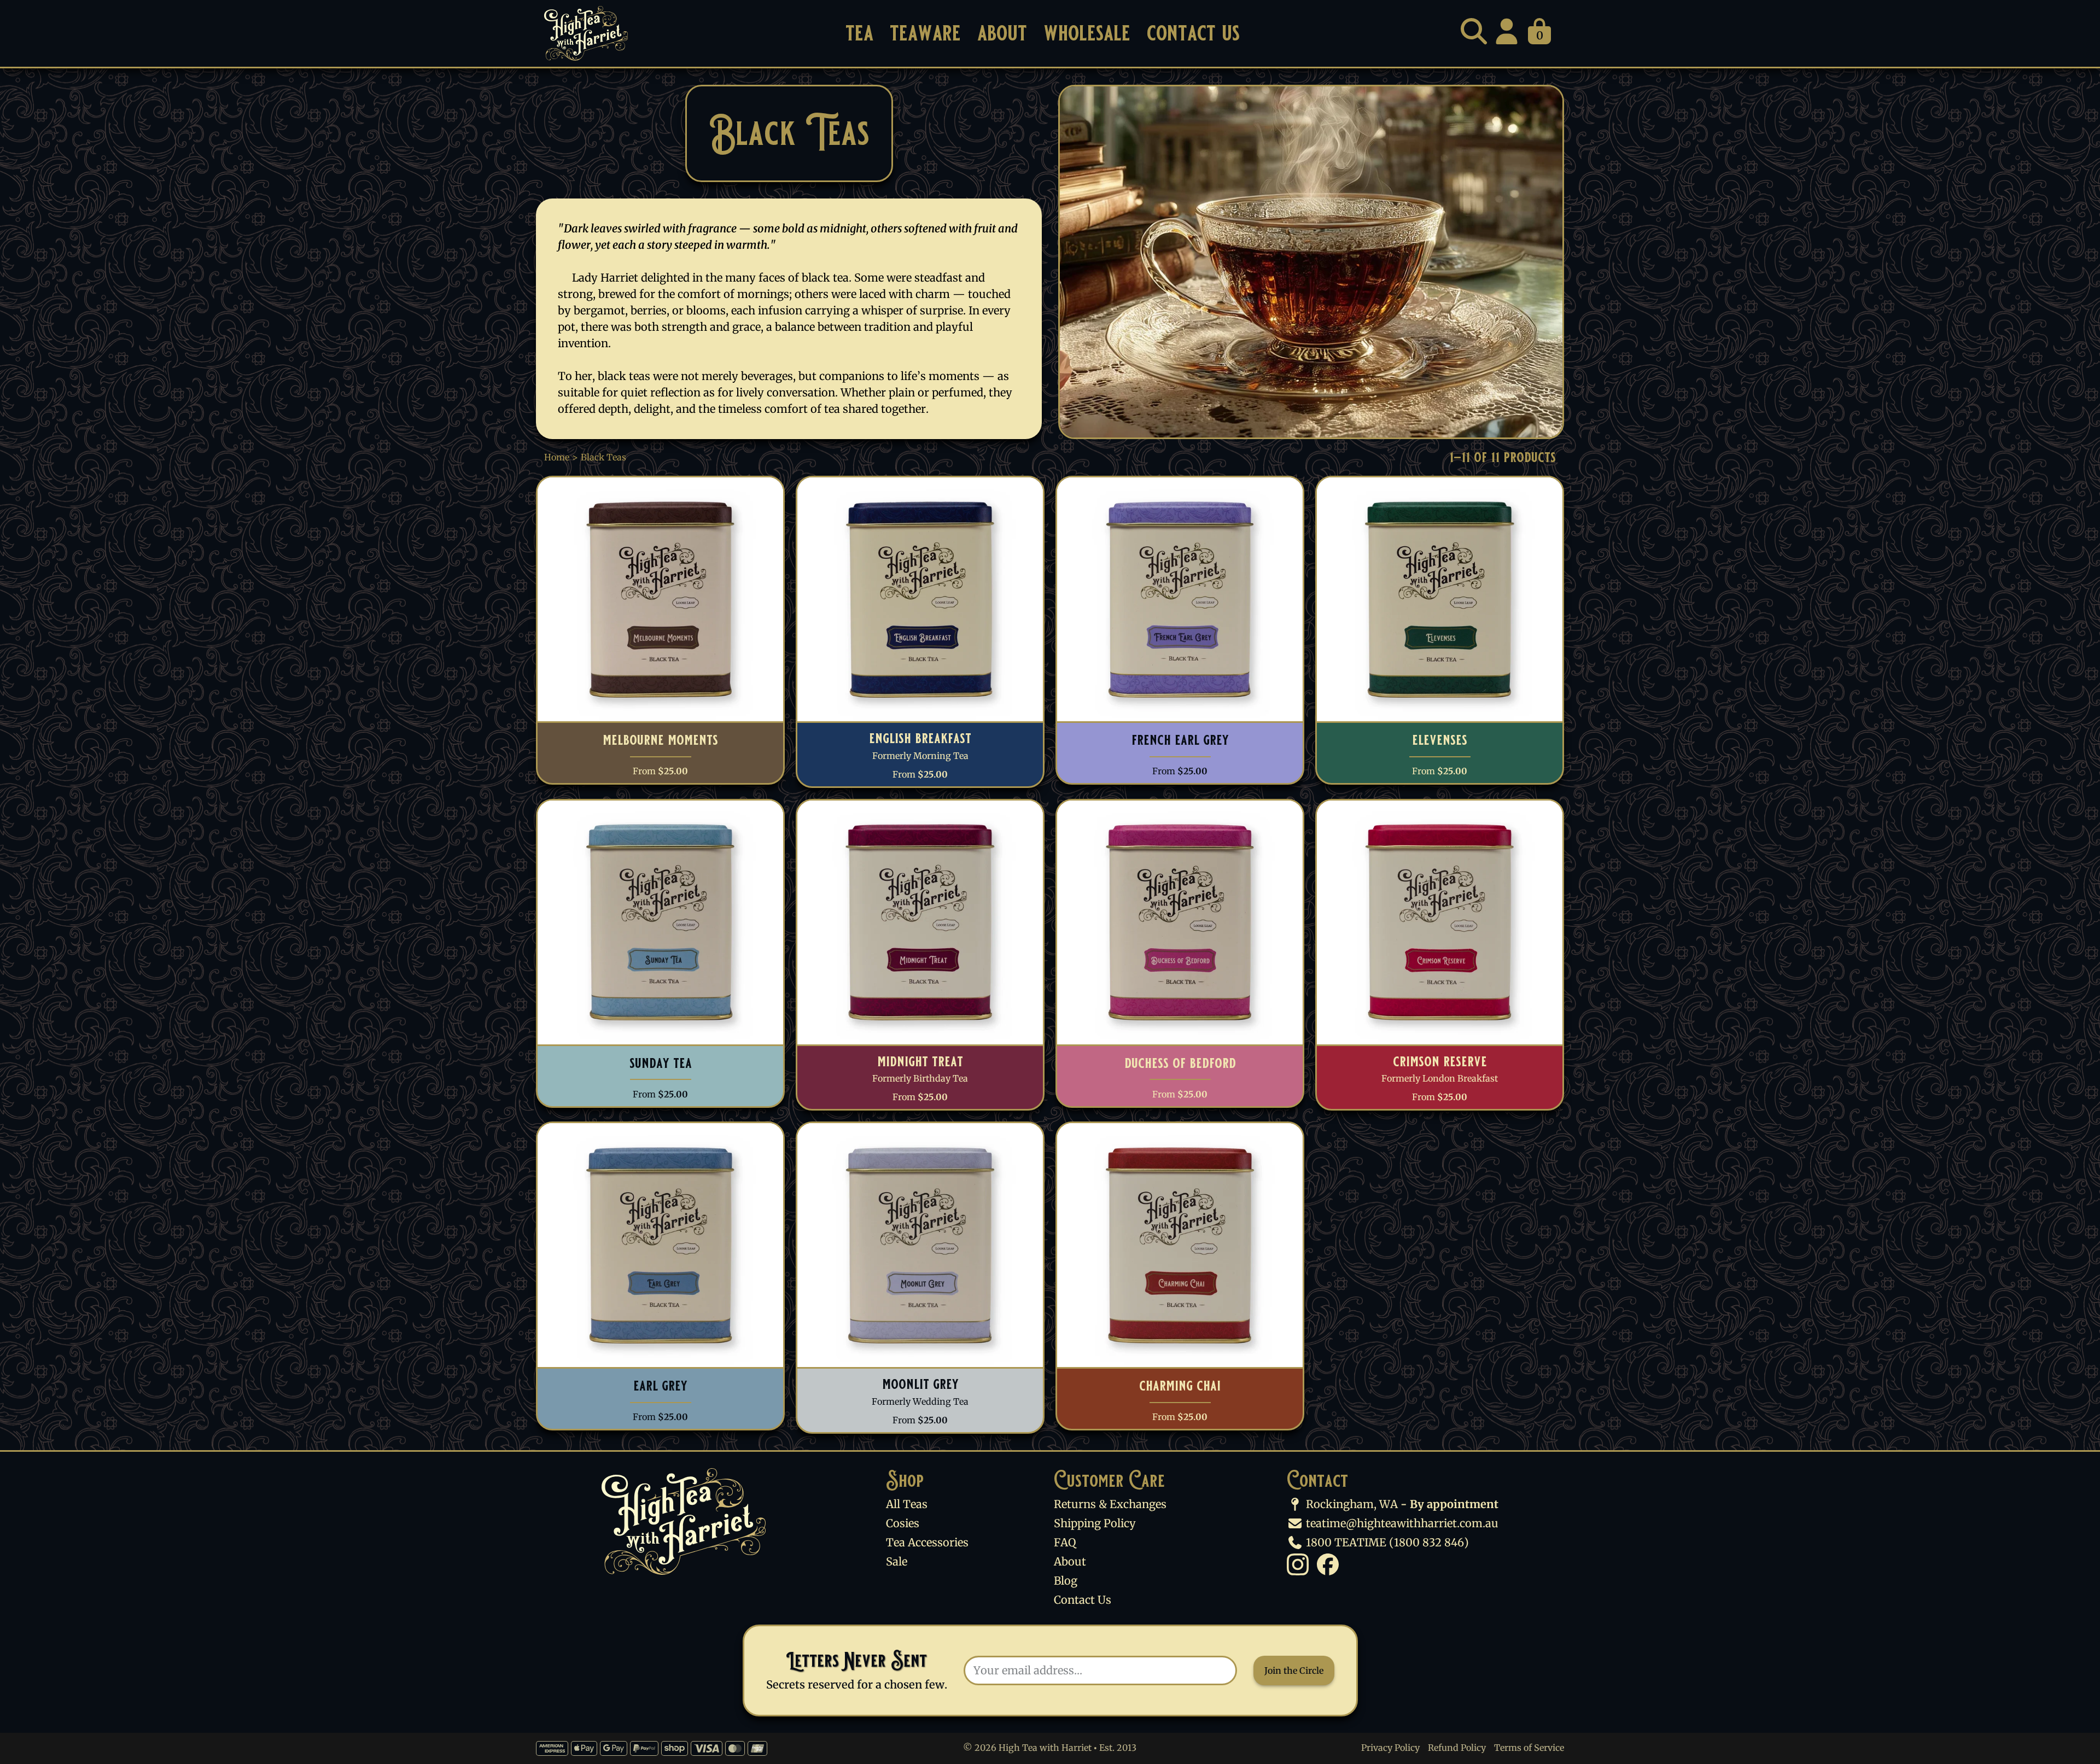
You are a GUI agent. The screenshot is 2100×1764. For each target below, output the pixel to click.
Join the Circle (1294, 1670)
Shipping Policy (1095, 1523)
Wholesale (1087, 33)
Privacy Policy (1390, 1748)
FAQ (1065, 1542)
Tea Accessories (927, 1542)
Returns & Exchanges (1110, 1504)
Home (557, 457)
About (1002, 33)
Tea (859, 33)
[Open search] (1474, 31)
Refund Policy (1457, 1748)
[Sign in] (1507, 31)
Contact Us (1193, 33)
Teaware (925, 33)
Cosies (903, 1523)
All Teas (907, 1504)
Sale (897, 1561)
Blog (1066, 1581)
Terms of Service (1529, 1748)
